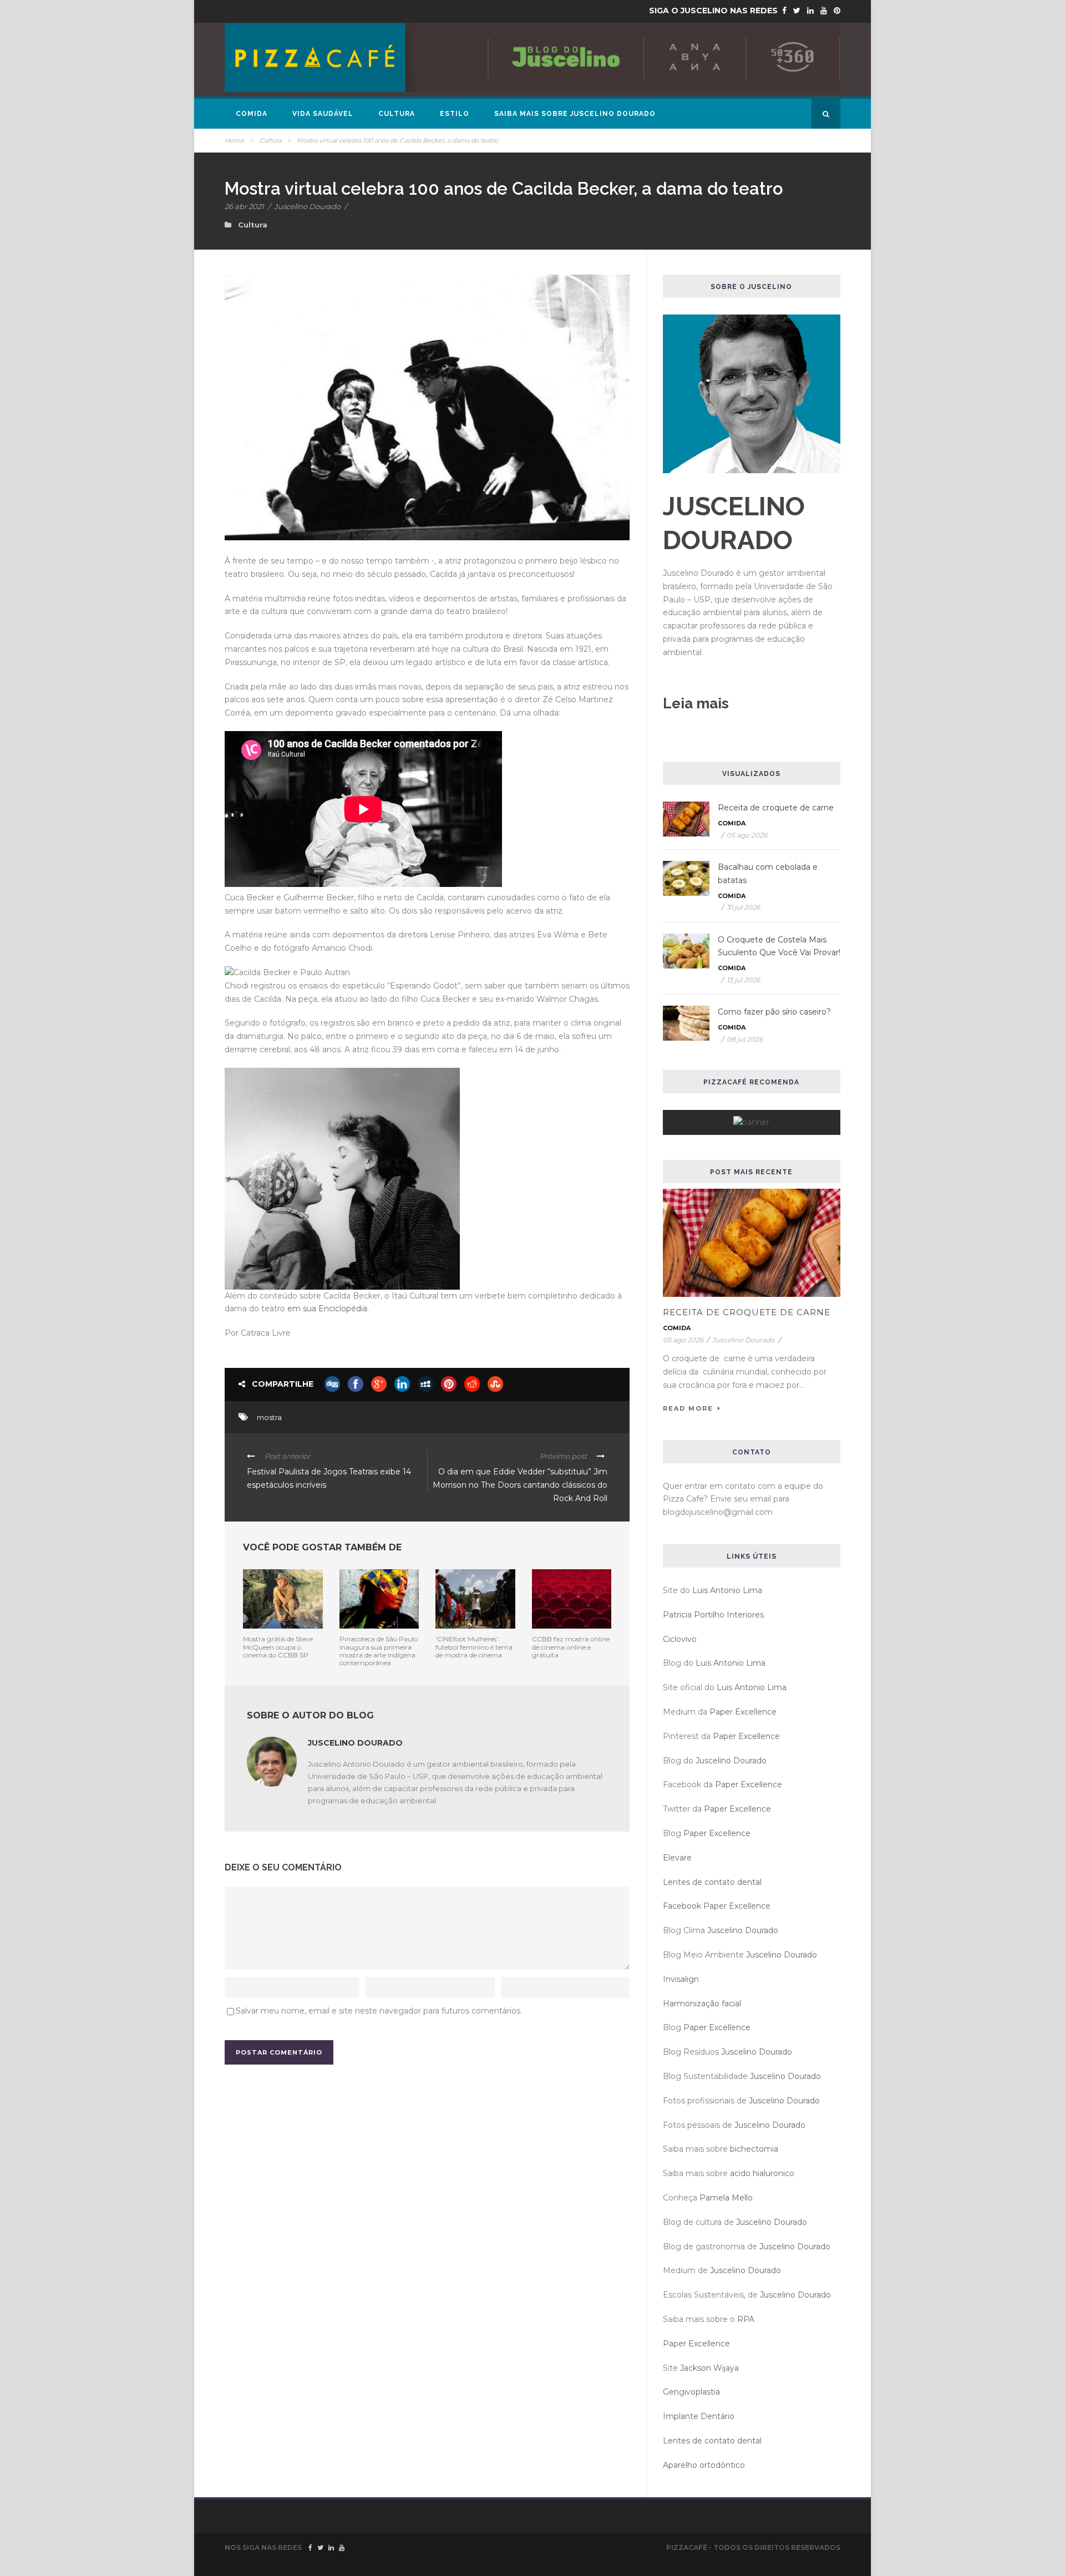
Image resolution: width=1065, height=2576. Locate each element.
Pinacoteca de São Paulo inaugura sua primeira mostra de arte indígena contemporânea (379, 1651)
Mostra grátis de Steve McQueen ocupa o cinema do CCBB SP (278, 1647)
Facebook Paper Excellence (717, 1906)
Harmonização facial (702, 2004)
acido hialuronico (762, 2173)
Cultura (397, 114)
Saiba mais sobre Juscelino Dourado (575, 114)
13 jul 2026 (743, 980)
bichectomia (754, 2149)
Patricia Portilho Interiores (713, 1615)
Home (234, 140)
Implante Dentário (699, 2416)
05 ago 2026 (747, 835)
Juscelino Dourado (307, 206)
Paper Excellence (743, 1712)
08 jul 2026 (745, 1039)
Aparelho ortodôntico (704, 2465)
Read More (688, 1408)
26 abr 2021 (244, 206)
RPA (746, 2319)
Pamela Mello (726, 2198)
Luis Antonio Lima (727, 1590)
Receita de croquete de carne (776, 808)
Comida (252, 114)
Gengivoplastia (691, 2392)
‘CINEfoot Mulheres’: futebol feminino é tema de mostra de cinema (474, 1647)
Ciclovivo (680, 1639)
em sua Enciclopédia (327, 1309)
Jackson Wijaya (709, 2368)
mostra (269, 1417)
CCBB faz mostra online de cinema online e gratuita (571, 1647)
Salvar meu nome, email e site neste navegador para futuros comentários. (379, 2011)
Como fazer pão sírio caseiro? (774, 1012)
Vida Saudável (323, 114)
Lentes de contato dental (712, 1882)
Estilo (455, 114)
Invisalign (681, 1979)
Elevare (677, 1858)
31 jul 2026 (743, 907)
